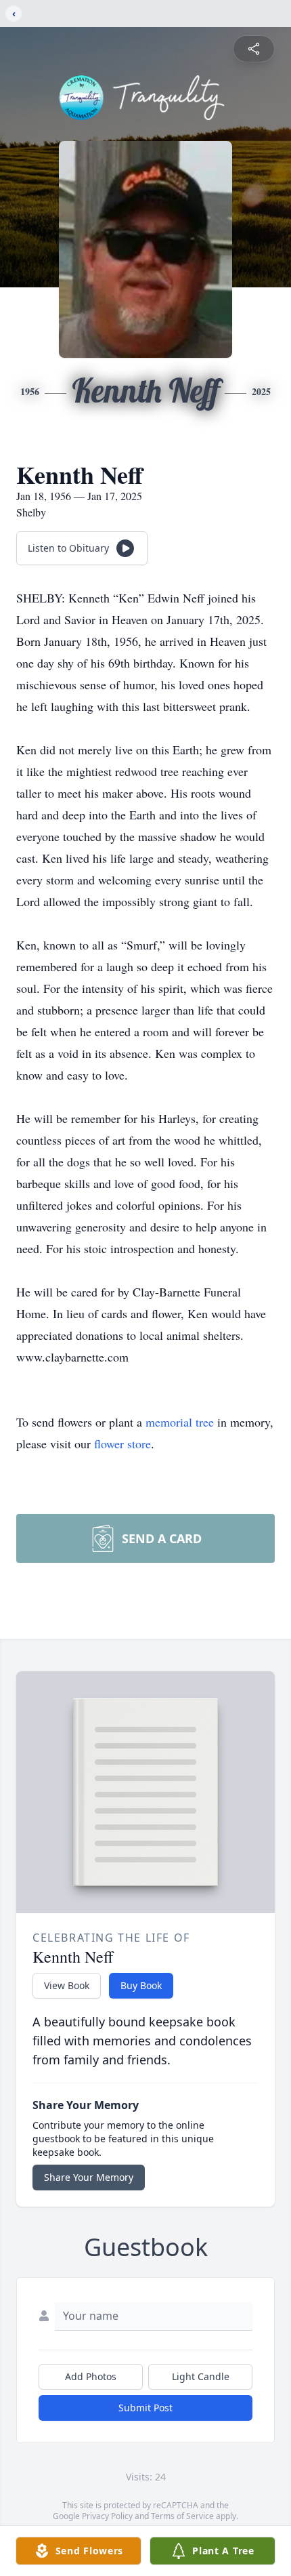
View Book (67, 1985)
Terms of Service (182, 2516)
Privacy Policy (107, 2516)
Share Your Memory (89, 2177)
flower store (122, 1444)
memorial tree (180, 1422)
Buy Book (141, 1985)
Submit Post (145, 2408)
